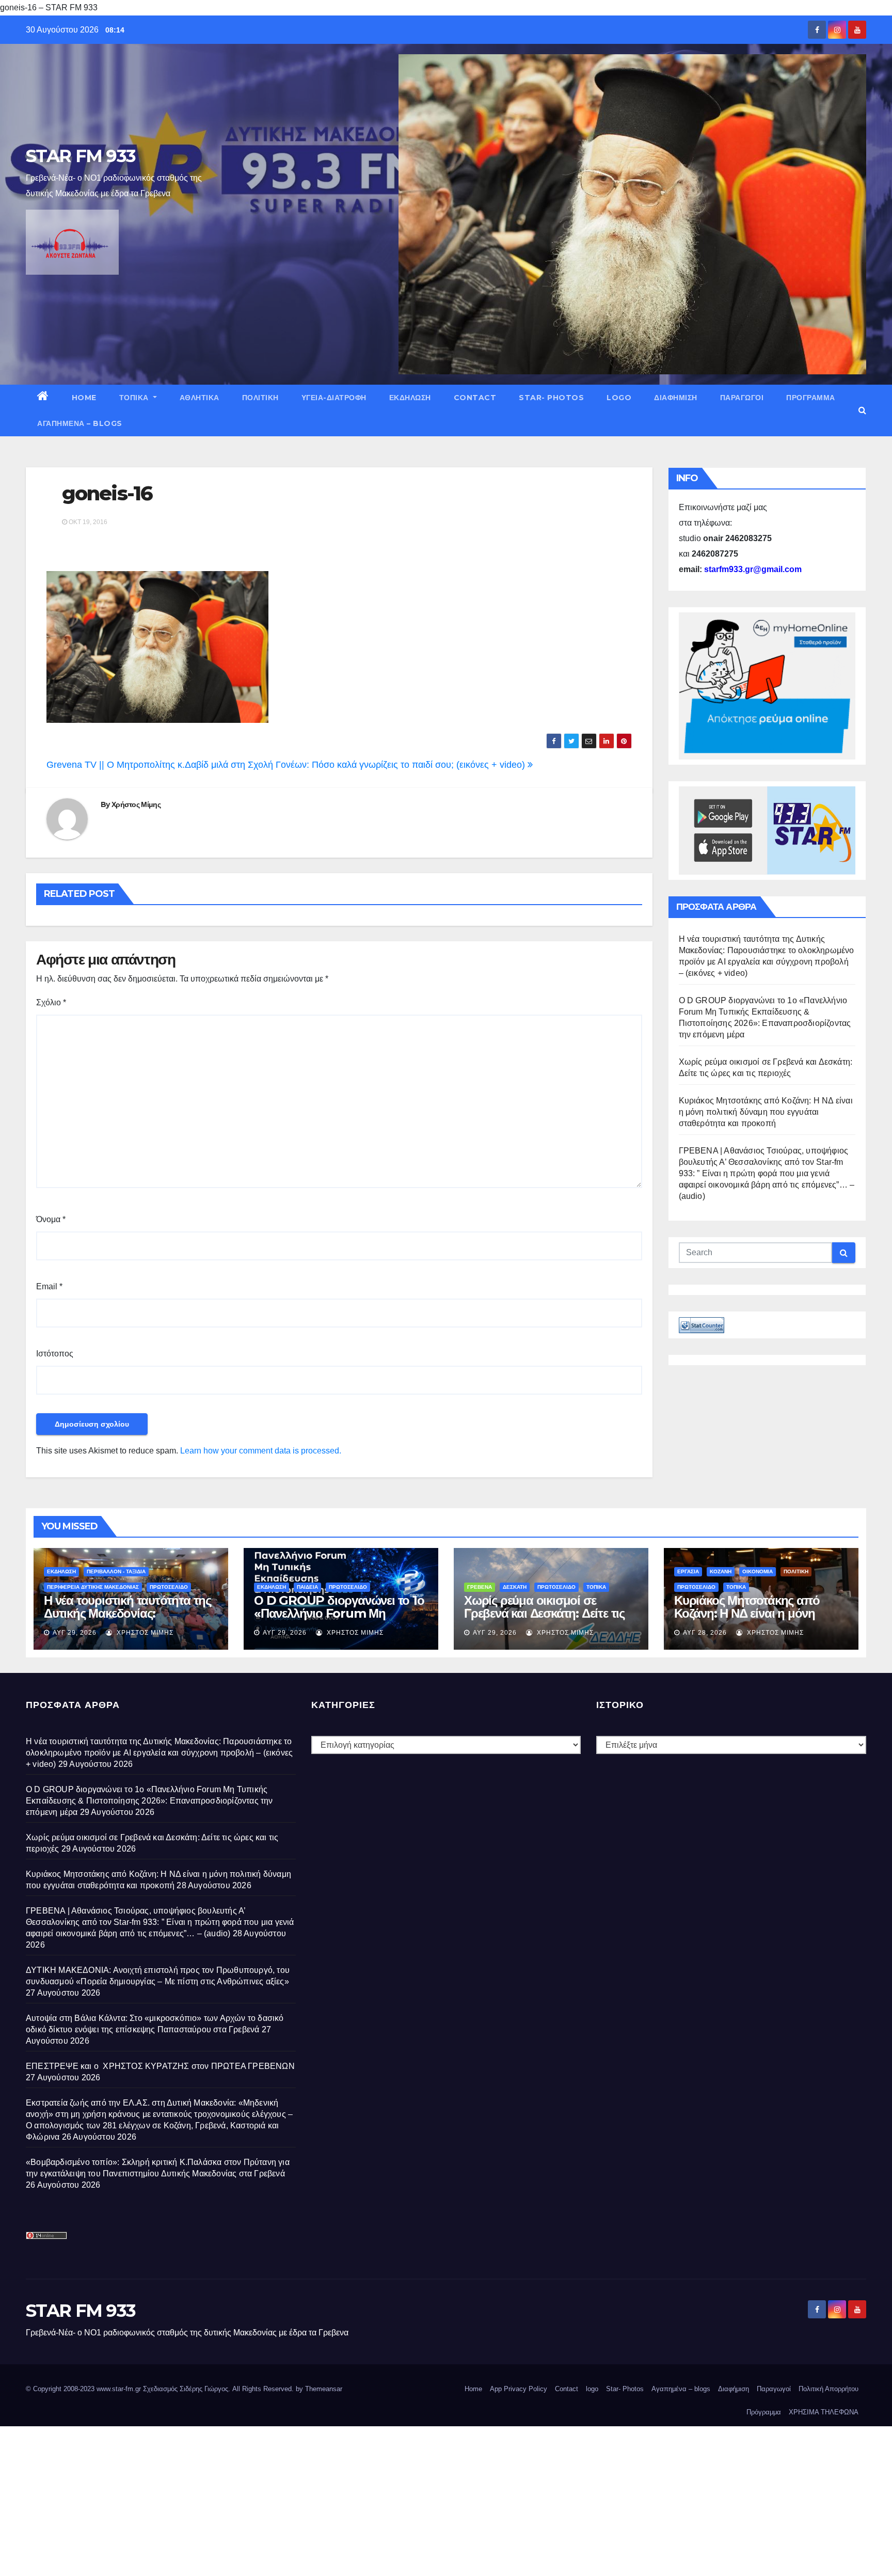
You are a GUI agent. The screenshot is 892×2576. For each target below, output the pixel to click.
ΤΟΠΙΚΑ (135, 398)
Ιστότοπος (55, 1354)
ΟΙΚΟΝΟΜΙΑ (758, 1571)
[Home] (43, 398)
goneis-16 (107, 493)
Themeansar (324, 2389)
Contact (475, 398)
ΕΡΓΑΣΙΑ (688, 1571)
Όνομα (51, 1219)
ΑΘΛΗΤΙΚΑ (200, 398)
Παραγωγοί (742, 398)
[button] (862, 410)
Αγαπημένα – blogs (80, 423)
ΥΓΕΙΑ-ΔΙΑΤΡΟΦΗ (334, 398)
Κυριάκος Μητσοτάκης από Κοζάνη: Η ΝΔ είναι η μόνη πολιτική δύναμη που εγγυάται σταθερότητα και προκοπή (766, 1112)
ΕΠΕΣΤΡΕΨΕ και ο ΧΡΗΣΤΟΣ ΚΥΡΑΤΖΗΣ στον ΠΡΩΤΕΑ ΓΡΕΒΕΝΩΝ (160, 2066)
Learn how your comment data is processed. (261, 1451)
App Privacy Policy (519, 2389)
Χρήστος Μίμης (136, 804)
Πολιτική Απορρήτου (829, 2389)
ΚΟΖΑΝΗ (721, 1571)
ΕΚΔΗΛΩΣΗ (410, 398)
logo (619, 398)
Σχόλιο (51, 1002)
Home (84, 398)
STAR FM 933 (81, 156)
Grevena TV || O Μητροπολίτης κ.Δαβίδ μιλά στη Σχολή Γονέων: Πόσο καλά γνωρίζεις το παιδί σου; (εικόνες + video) (287, 765)
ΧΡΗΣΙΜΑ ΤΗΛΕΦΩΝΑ (824, 2412)
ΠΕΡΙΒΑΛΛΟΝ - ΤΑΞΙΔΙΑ (116, 1571)
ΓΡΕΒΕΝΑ (480, 1587)
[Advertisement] (310, 2499)
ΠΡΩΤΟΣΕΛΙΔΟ (169, 1587)
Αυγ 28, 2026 (705, 1633)
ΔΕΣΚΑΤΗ (515, 1587)
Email (49, 1286)
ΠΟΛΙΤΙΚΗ (260, 398)
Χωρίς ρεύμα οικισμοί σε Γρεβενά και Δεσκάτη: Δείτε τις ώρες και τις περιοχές (544, 1613)
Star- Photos (551, 398)
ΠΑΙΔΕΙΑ (307, 1587)
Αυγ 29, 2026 (75, 1633)
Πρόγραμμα (811, 398)
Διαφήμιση (676, 398)
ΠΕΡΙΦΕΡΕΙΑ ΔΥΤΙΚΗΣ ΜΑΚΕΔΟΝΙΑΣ (93, 1587)
